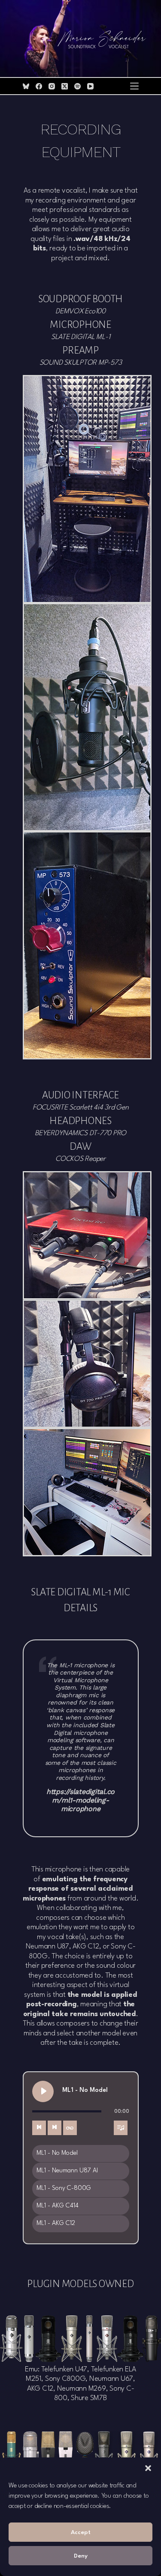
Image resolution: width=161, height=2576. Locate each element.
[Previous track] (39, 2128)
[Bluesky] (26, 86)
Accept (81, 2532)
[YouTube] (90, 86)
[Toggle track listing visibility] (121, 2128)
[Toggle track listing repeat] (70, 2128)
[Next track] (55, 2128)
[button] (148, 2468)
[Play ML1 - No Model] (43, 2091)
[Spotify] (77, 86)
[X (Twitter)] (65, 86)
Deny (81, 2556)
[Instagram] (52, 86)
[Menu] (134, 86)
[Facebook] (39, 86)
